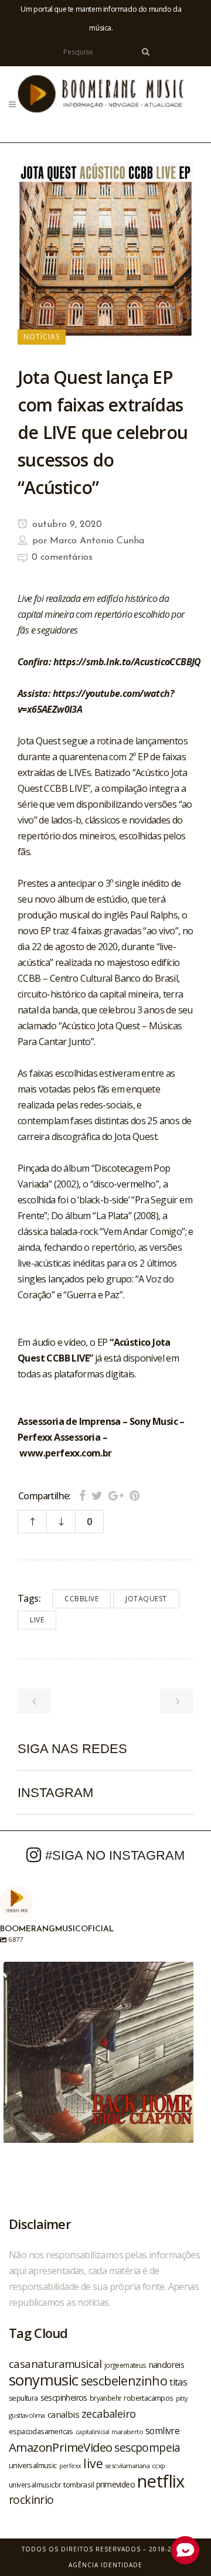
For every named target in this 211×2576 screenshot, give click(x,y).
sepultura (23, 2398)
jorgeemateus (125, 2365)
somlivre (162, 2431)
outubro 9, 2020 (66, 525)
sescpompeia (147, 2448)
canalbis (63, 2414)
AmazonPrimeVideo (60, 2447)
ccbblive (81, 1599)
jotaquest (146, 1599)
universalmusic (33, 2465)
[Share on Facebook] (82, 1495)
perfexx (70, 2466)
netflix (161, 2481)
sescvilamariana (127, 2466)
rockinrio (31, 2500)
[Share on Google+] (116, 1495)
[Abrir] (98, 2057)
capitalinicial (93, 2432)
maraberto (127, 2432)
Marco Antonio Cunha (97, 541)
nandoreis (167, 2364)
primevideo (115, 2484)
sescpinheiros (64, 2398)
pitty (182, 2398)
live (37, 1620)
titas (178, 2382)
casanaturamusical (55, 2364)
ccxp (159, 2466)
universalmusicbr (35, 2485)
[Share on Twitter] (97, 1495)
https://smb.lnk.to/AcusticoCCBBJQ (127, 662)
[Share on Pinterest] (135, 1495)
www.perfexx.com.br (65, 1453)
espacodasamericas (41, 2431)
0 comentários (62, 557)
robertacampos (148, 2398)
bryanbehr (106, 2398)
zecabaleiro (108, 2414)
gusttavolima (27, 2415)
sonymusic (44, 2380)
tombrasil (79, 2485)
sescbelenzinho (124, 2381)
